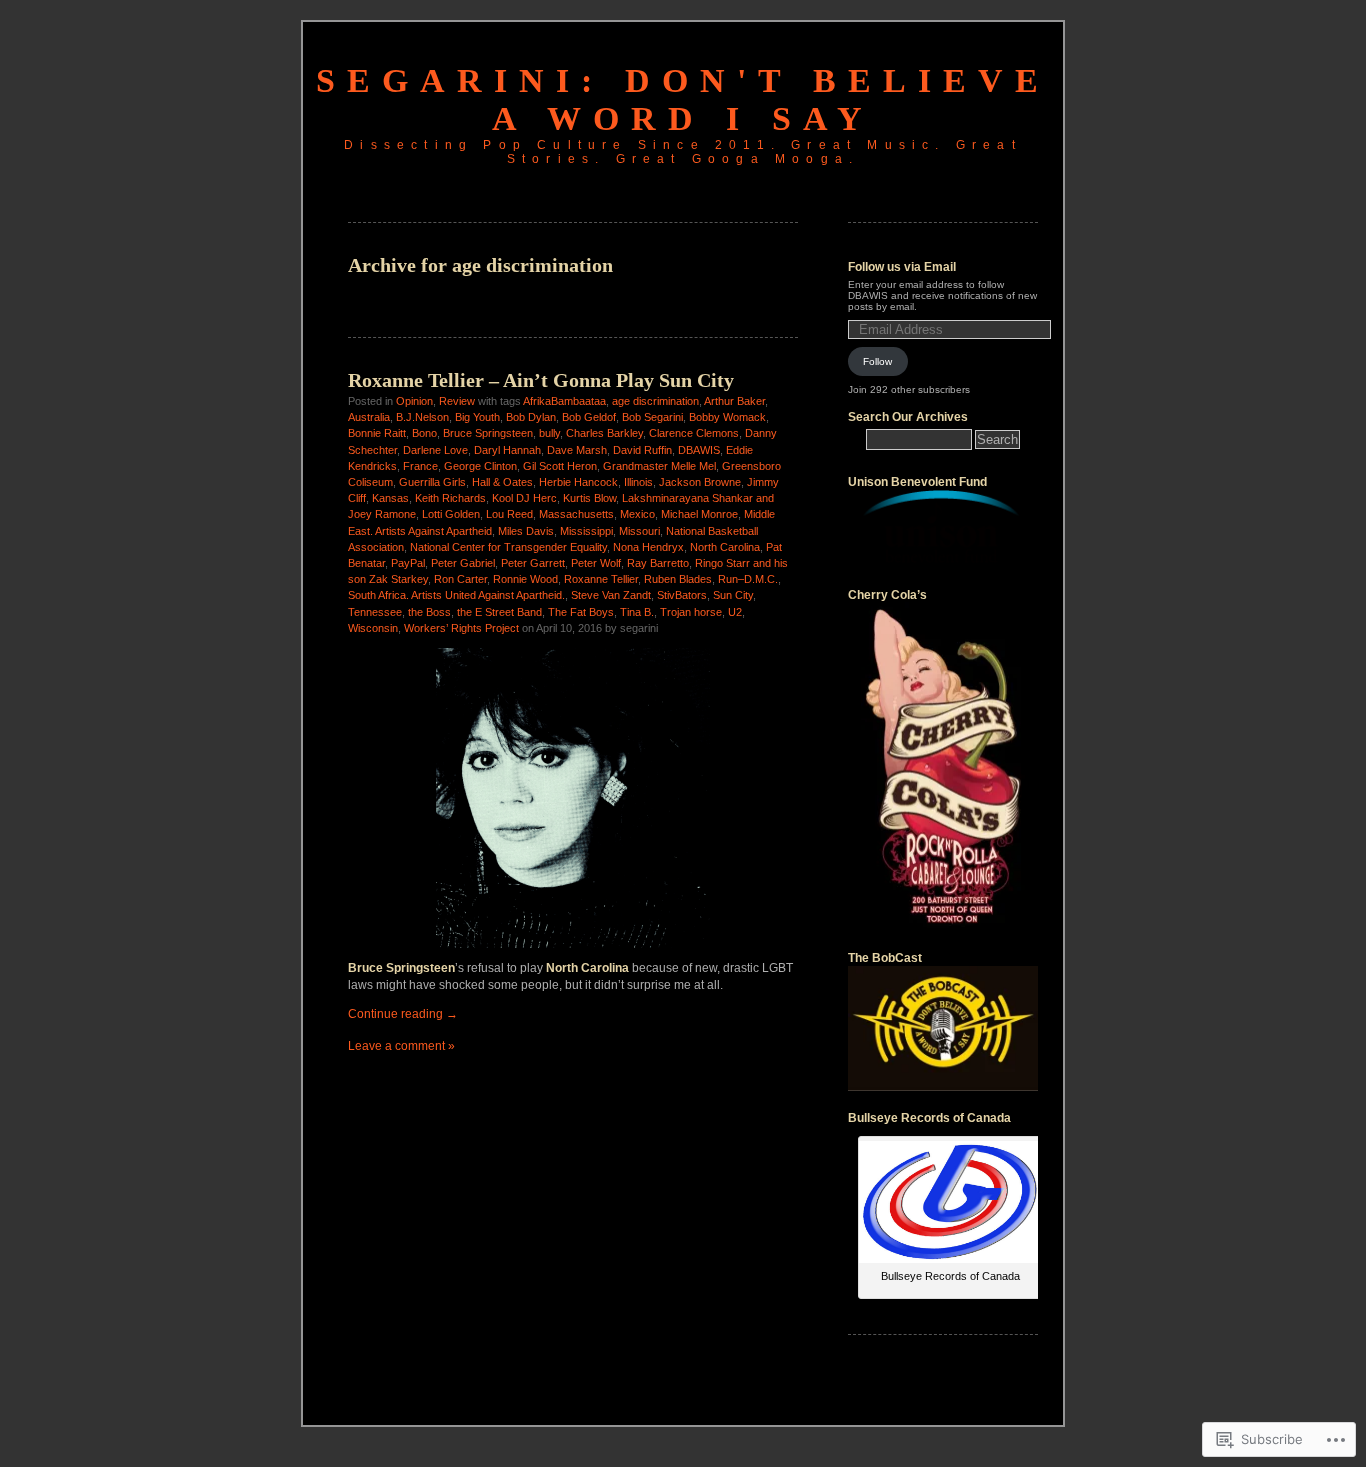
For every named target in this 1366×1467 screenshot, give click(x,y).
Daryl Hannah (507, 450)
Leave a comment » (401, 1046)
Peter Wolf (596, 563)
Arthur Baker (734, 401)
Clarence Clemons (694, 433)
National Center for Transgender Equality (508, 547)
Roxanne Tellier (601, 579)
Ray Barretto (658, 563)
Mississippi (586, 531)
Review (457, 401)
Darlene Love (435, 450)
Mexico (637, 514)
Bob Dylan (531, 417)
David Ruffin (642, 450)
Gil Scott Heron (560, 466)
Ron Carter (460, 579)
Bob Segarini (652, 417)
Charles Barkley (604, 433)
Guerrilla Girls (432, 482)
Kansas (390, 498)
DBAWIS (699, 450)
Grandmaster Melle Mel (659, 466)
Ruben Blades (678, 579)
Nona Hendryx (648, 547)
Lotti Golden (451, 514)
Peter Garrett (533, 563)
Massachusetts (576, 514)
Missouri (639, 531)
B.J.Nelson (422, 417)
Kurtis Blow (589, 498)
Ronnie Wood (525, 579)
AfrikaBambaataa (564, 401)
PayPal (408, 563)
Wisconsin (373, 628)
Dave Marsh (577, 450)
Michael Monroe (699, 514)
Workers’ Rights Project (461, 628)
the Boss (429, 612)
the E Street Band (499, 612)
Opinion (414, 401)
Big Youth (477, 417)
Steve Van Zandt (611, 595)
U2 (735, 612)
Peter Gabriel (463, 563)
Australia (369, 417)
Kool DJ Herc (524, 498)
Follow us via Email (902, 267)
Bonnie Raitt (377, 433)
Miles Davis (526, 531)
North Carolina (725, 547)
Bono (424, 433)
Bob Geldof (589, 417)
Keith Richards (450, 498)
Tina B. (637, 612)
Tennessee (375, 612)
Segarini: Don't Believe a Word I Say (683, 99)
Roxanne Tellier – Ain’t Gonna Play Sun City (541, 380)
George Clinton (480, 466)
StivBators (682, 595)
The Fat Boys (581, 612)
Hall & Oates (502, 482)
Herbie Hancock (578, 482)
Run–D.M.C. (748, 579)
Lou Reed (509, 514)
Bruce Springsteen (488, 433)
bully (549, 433)
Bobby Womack (727, 417)
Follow (877, 361)
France (420, 466)
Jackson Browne (700, 482)
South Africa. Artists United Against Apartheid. (456, 595)
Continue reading (403, 1014)
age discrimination (655, 401)
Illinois (638, 482)
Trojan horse (691, 612)
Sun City (733, 595)
